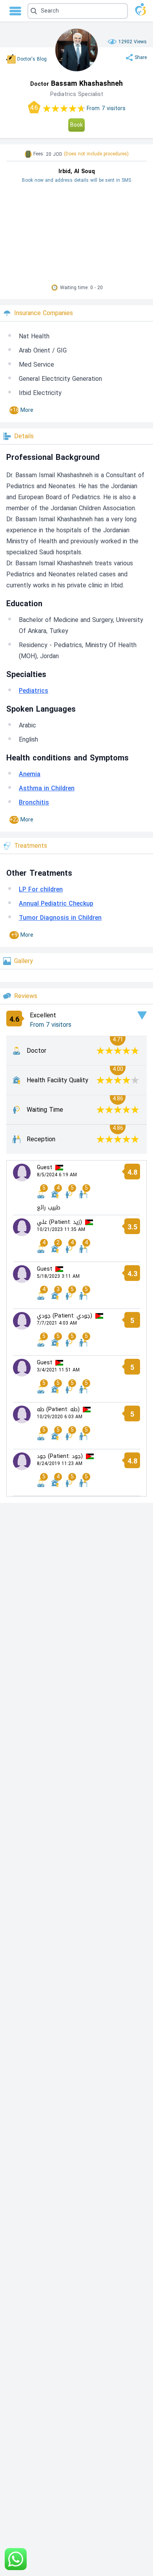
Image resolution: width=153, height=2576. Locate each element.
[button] (78, 11)
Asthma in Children (47, 788)
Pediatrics (34, 691)
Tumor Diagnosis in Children (60, 918)
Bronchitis (34, 802)
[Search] (76, 11)
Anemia (30, 774)
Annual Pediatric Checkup (56, 903)
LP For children (41, 889)
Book (76, 125)
